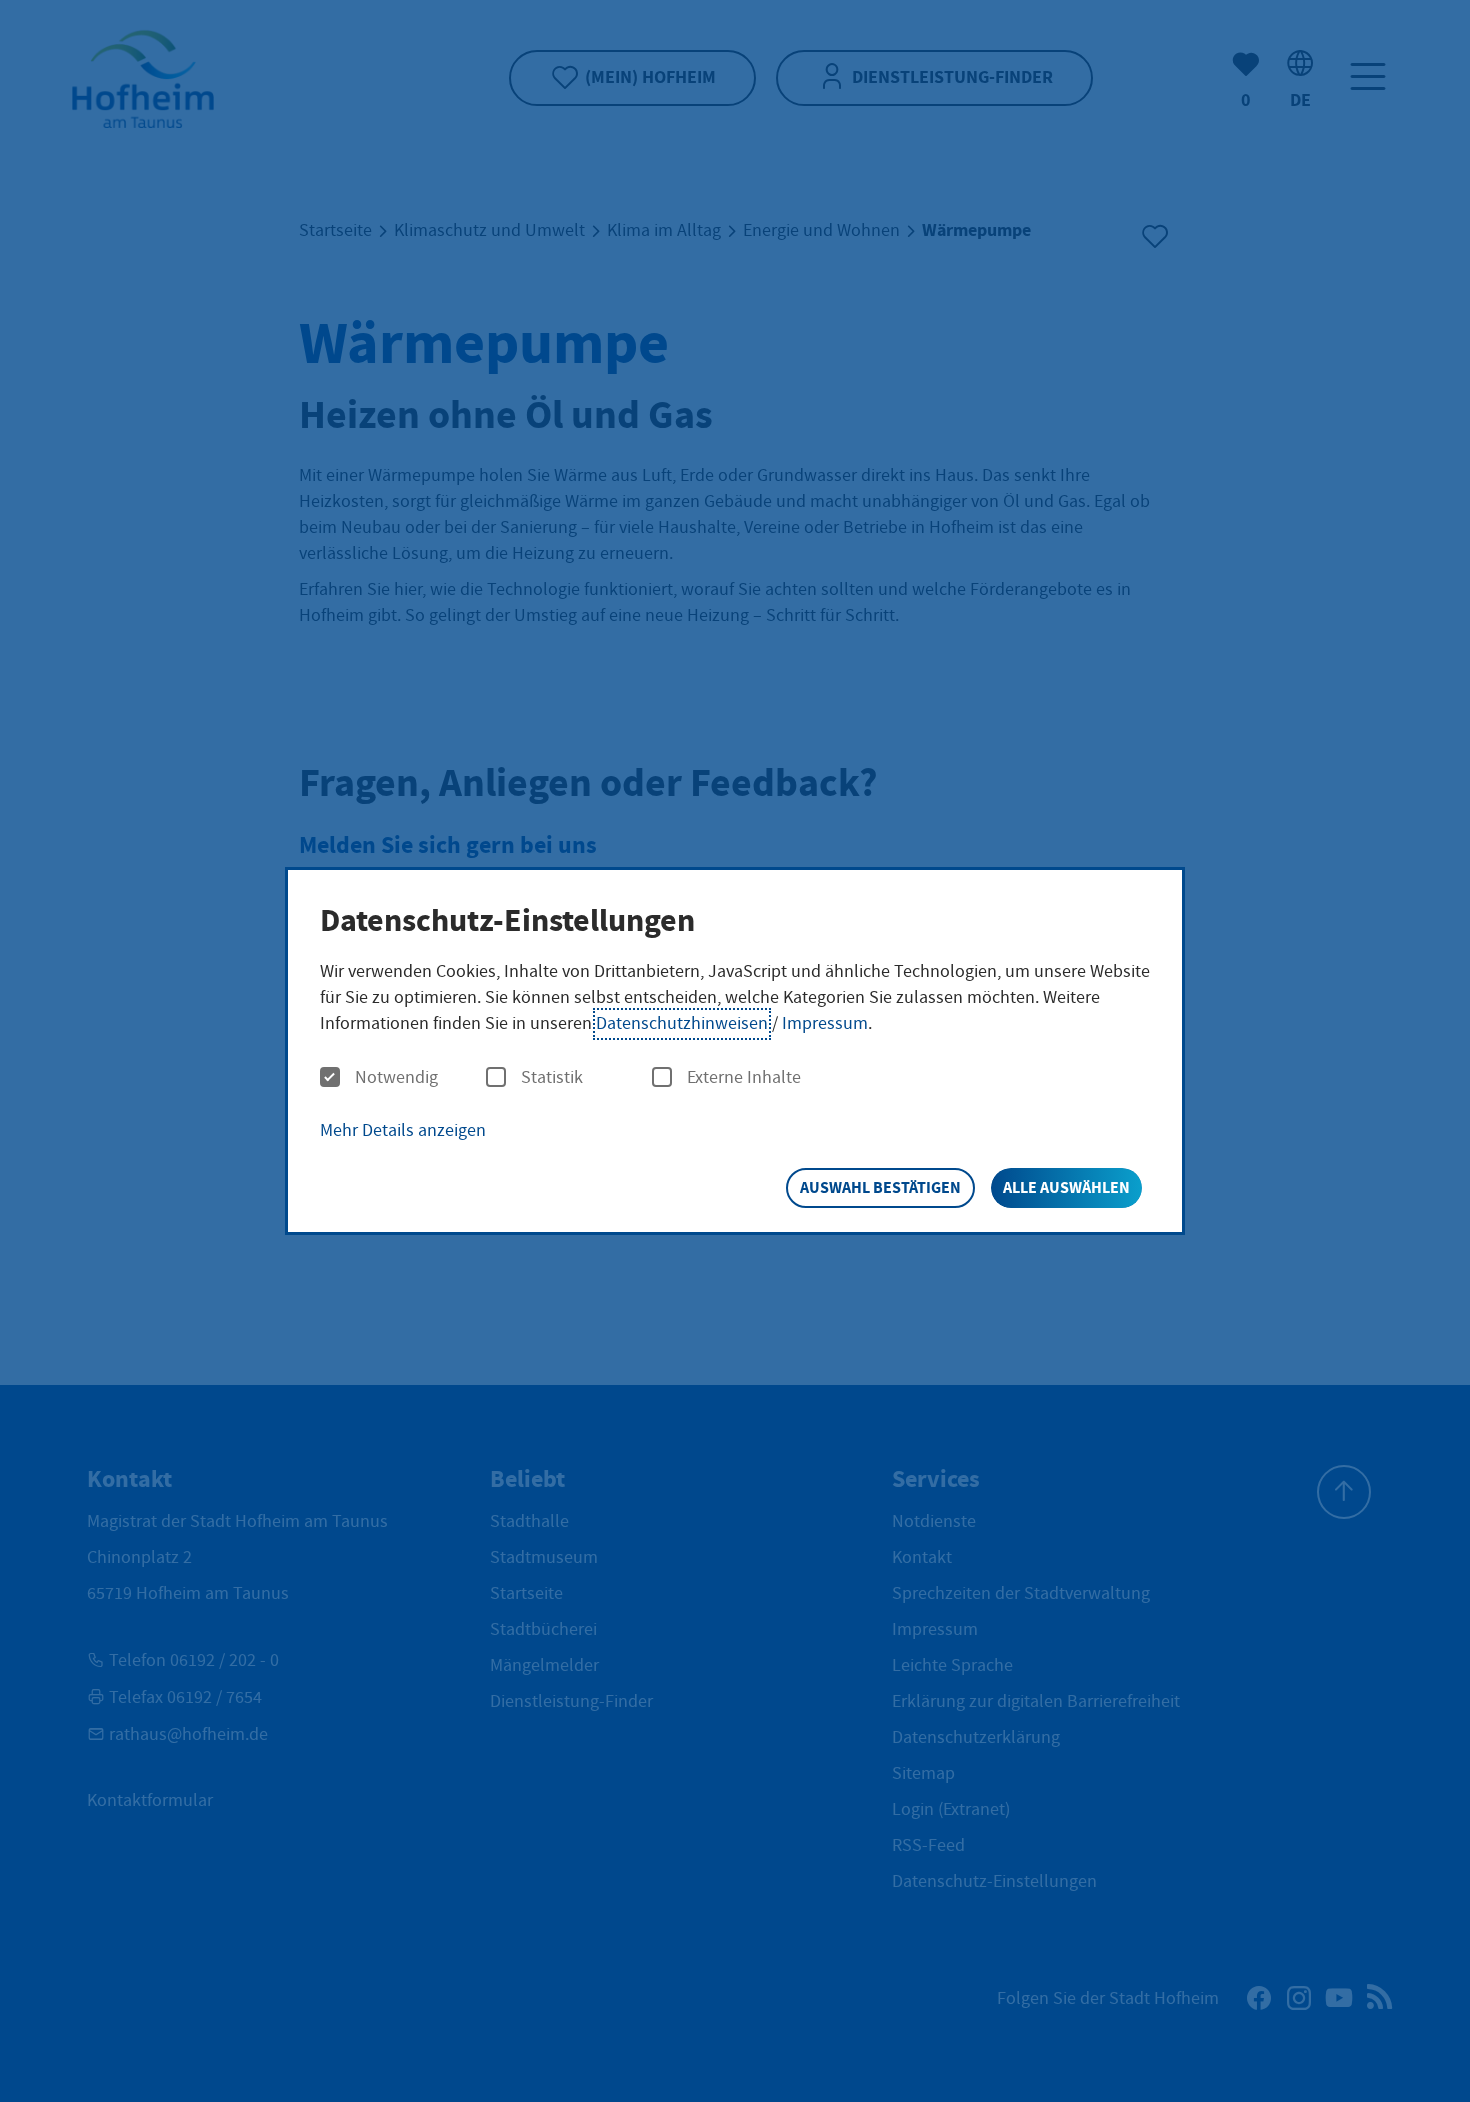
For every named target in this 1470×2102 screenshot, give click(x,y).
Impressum (825, 1023)
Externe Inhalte (744, 1078)
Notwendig (396, 1078)
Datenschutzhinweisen (682, 1023)
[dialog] (735, 1051)
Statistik (552, 1078)
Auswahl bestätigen (880, 1187)
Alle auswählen (1066, 1187)
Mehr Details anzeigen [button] (403, 1130)
